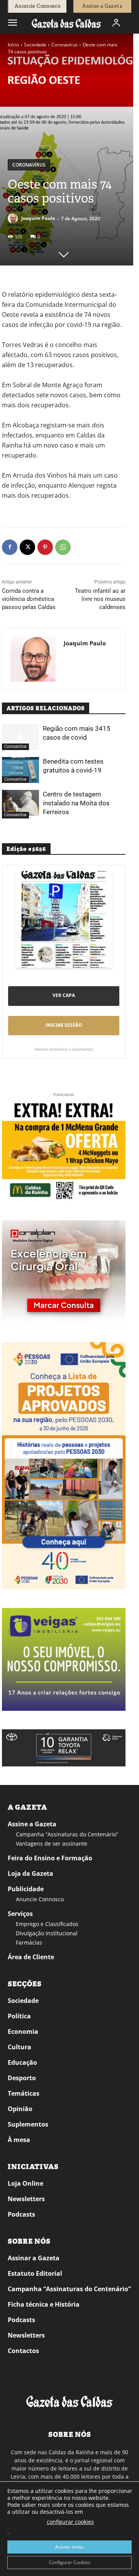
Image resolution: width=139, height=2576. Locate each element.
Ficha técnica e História (44, 2304)
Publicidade (26, 1889)
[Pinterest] (45, 547)
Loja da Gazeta (31, 1873)
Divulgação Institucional (47, 1933)
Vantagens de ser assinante (52, 1844)
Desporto (22, 2078)
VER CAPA (64, 995)
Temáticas (24, 2093)
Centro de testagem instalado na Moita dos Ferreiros (76, 803)
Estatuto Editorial (35, 2273)
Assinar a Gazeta (34, 2258)
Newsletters (26, 2199)
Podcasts (21, 2214)
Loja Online (25, 2183)
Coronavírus (64, 45)
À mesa (19, 2140)
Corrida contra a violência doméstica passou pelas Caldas (29, 599)
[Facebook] (10, 547)
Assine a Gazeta (32, 1824)
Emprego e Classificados (47, 1924)
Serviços (20, 1914)
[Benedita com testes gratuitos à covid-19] (20, 770)
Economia (23, 2032)
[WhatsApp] (63, 547)
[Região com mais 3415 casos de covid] (20, 737)
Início (13, 45)
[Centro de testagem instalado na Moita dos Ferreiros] (20, 803)
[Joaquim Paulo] (14, 218)
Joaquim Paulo (38, 218)
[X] (27, 547)
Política (19, 2016)
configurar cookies (70, 2522)
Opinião (20, 2109)
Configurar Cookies (70, 2562)
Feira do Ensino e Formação (50, 1858)
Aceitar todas (69, 2547)
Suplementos (28, 2124)
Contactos (23, 2351)
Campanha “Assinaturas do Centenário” (67, 1834)
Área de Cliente (31, 1957)
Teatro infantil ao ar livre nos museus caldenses (100, 599)
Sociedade (35, 45)
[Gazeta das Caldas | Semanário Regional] (66, 23)
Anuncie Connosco (40, 1899)
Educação (22, 2062)
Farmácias (29, 1942)
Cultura (19, 2047)
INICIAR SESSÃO (64, 1025)
